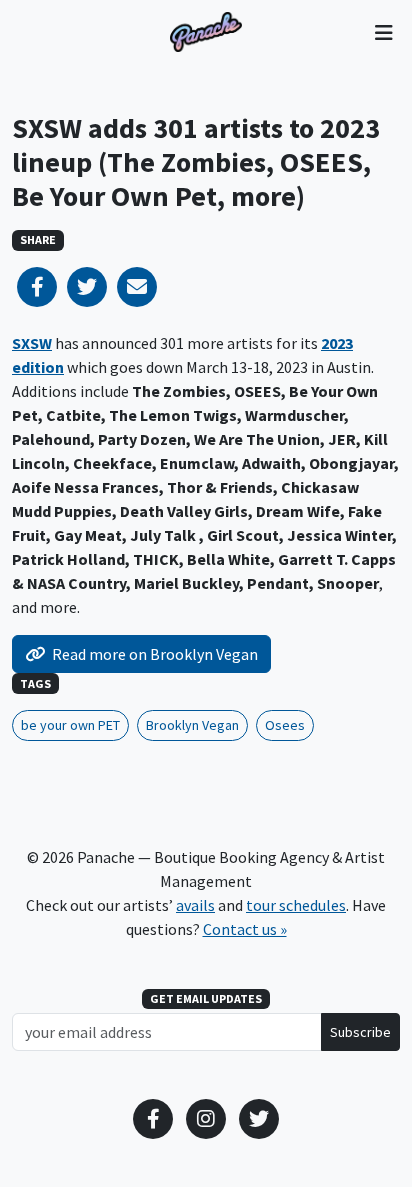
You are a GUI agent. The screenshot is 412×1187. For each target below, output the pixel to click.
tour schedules (296, 905)
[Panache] (206, 32)
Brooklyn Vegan (192, 725)
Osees (285, 725)
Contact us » (245, 929)
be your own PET (70, 725)
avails (195, 905)
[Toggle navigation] (383, 32)
